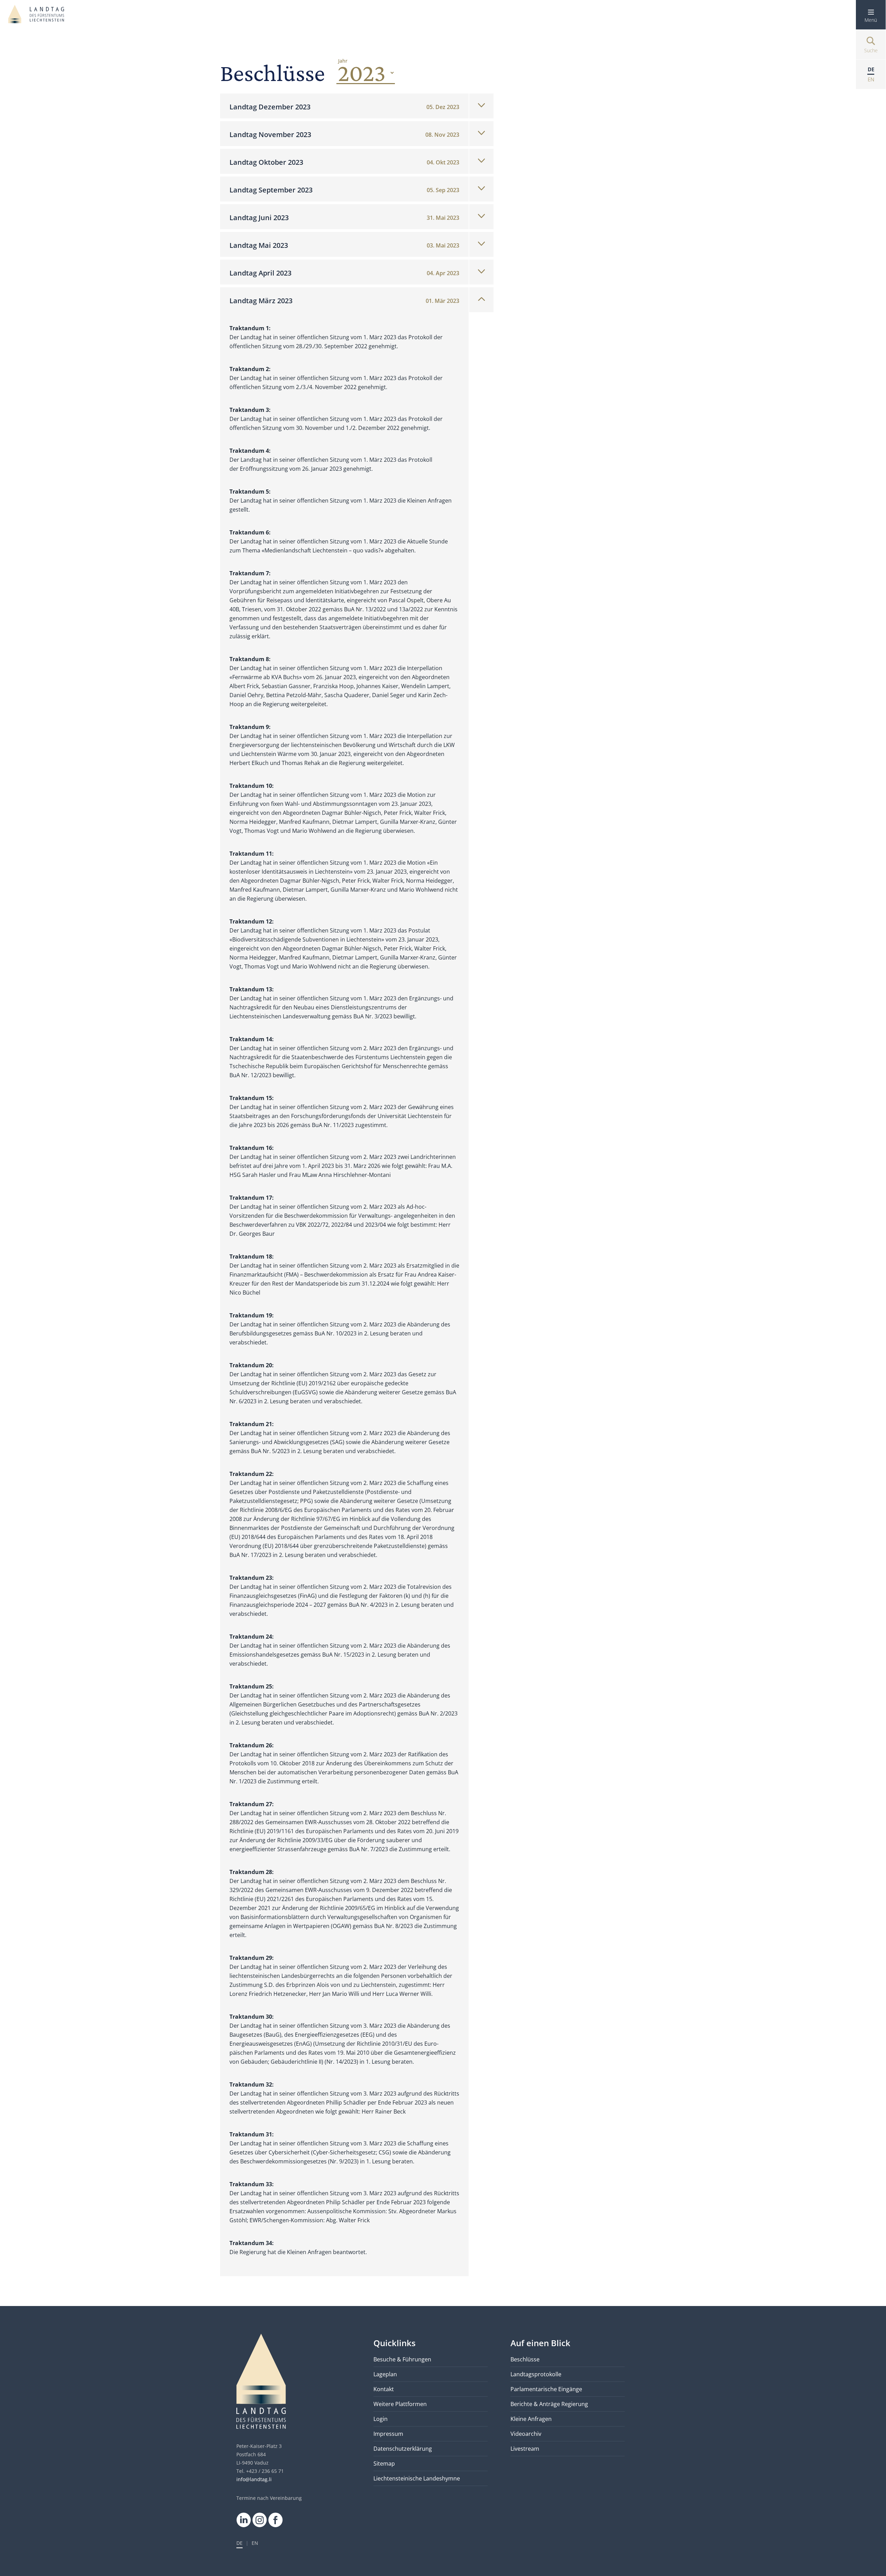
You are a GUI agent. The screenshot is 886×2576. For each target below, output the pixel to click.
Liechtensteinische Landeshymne (417, 2478)
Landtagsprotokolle (536, 2374)
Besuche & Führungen (402, 2359)
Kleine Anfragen (531, 2419)
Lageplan (385, 2374)
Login (381, 2419)
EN (255, 2543)
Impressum (388, 2434)
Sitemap (384, 2464)
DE (239, 2543)
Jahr (343, 61)
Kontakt (384, 2389)
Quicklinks (395, 2343)
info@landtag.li (254, 2479)
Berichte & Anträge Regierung (549, 2404)
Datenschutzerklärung (403, 2449)
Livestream (525, 2449)
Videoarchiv (526, 2434)
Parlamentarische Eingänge (546, 2389)
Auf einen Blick (540, 2343)
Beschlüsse (525, 2359)
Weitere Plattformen (400, 2404)
